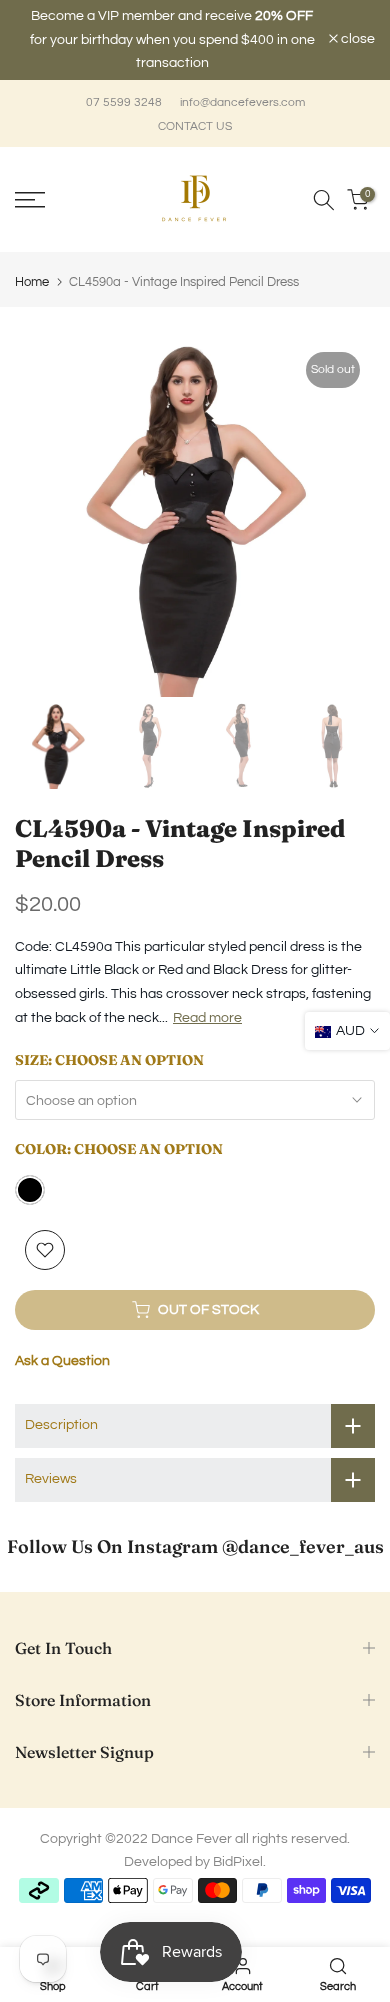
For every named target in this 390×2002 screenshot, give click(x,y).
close (356, 30)
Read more (207, 999)
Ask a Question (62, 1342)
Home (32, 264)
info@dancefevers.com (242, 84)
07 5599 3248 (124, 84)
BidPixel (238, 1844)
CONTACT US (195, 107)
